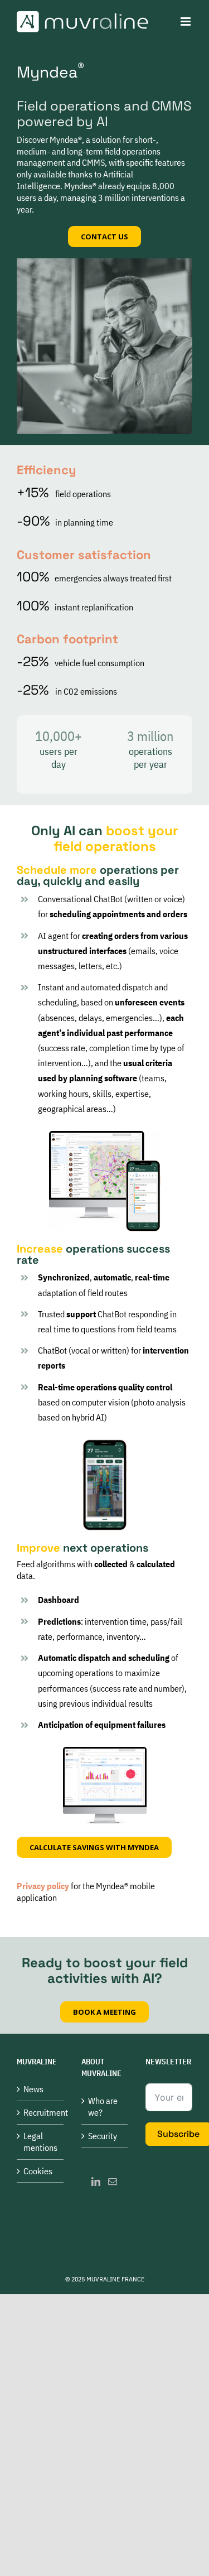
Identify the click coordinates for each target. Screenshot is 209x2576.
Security (103, 2136)
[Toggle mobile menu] (186, 21)
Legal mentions (40, 2142)
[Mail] (113, 2182)
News (33, 2089)
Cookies (38, 2171)
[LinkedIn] (96, 2182)
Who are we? (103, 2106)
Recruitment (41, 2112)
